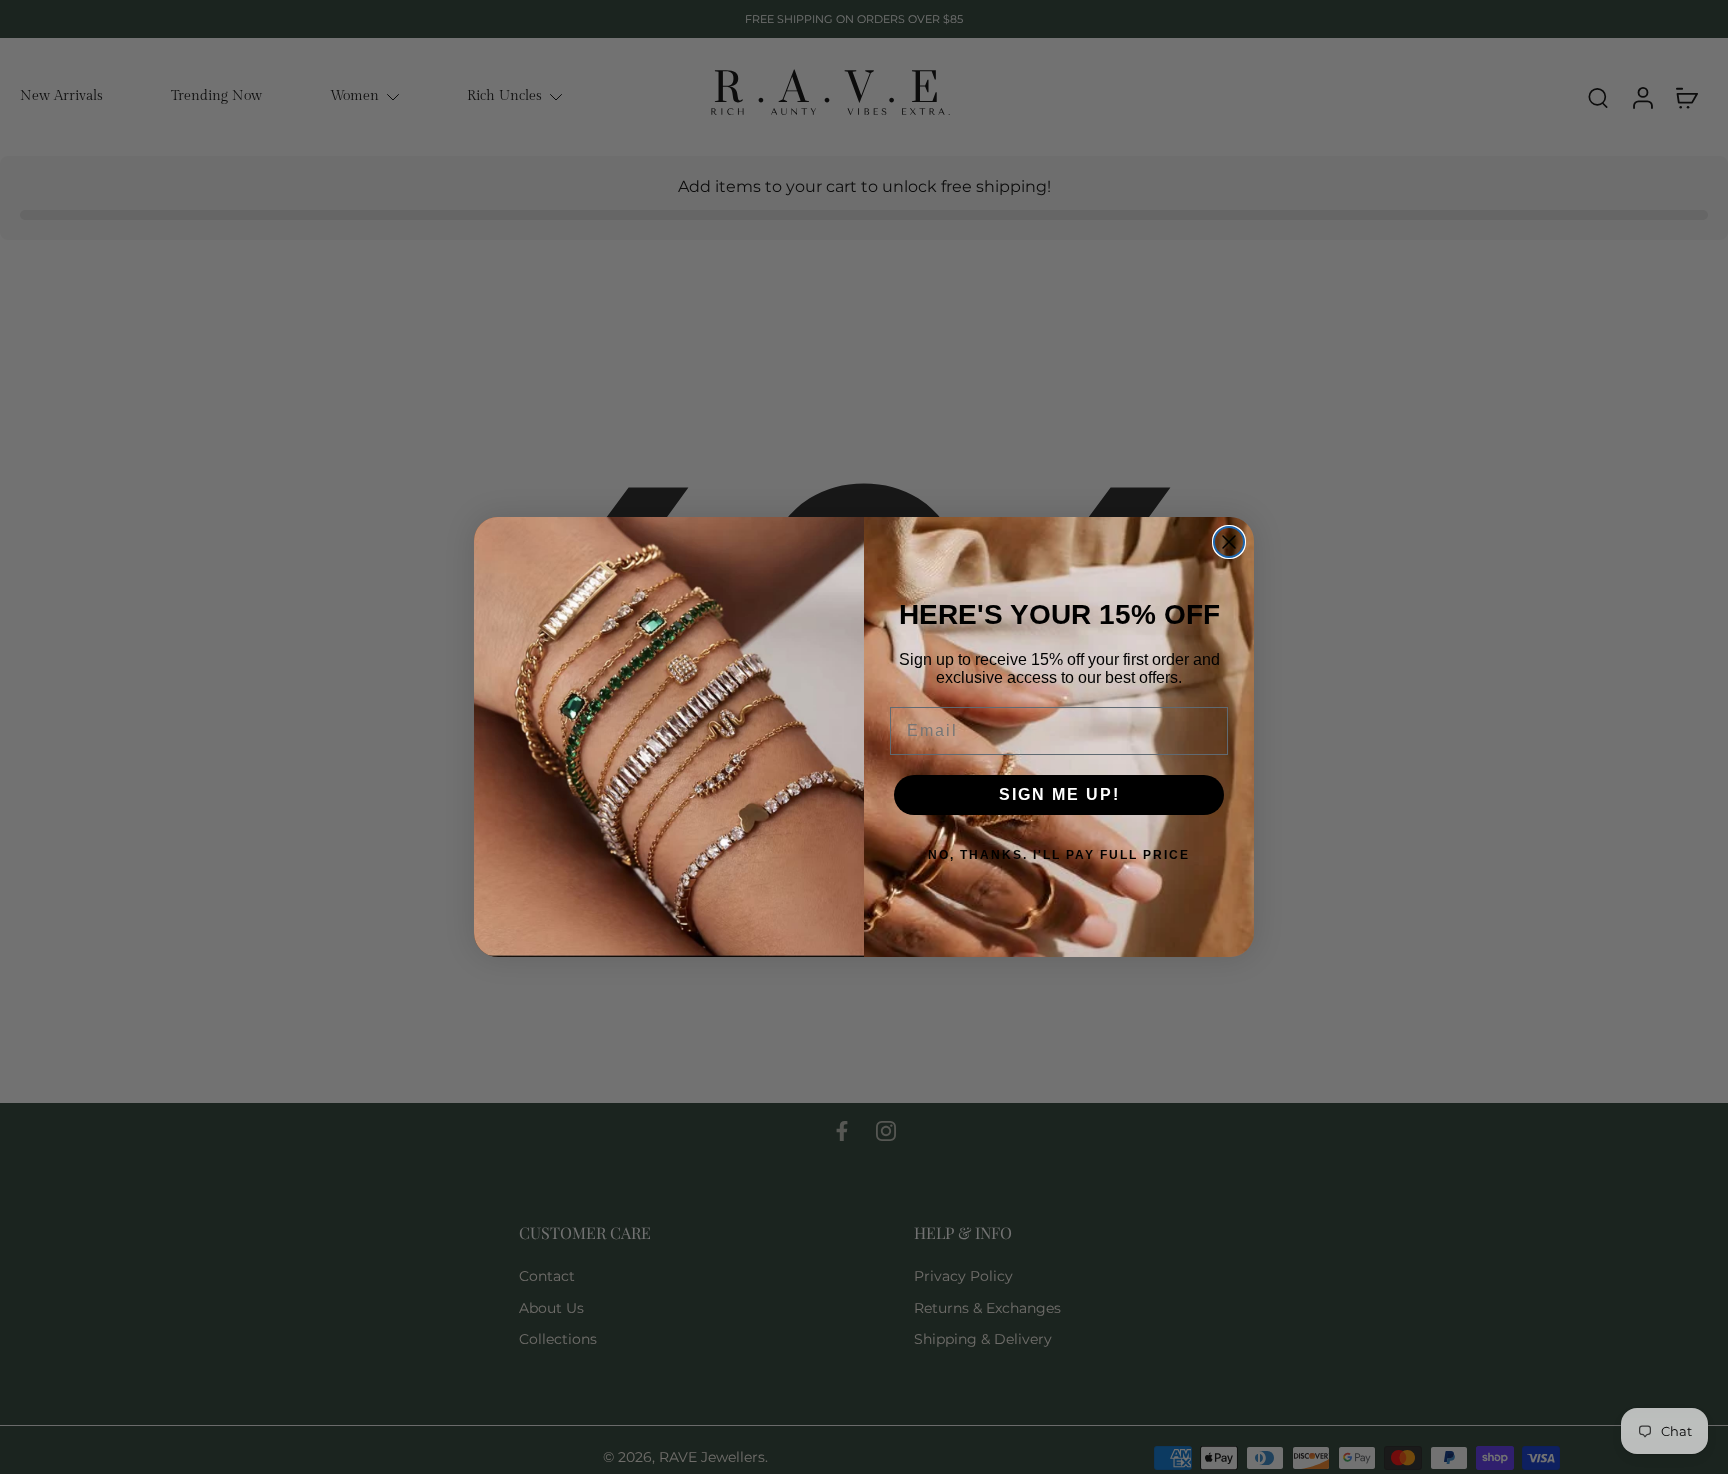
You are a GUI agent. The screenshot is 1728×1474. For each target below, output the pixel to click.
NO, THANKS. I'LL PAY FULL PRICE (1059, 855)
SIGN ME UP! (1059, 794)
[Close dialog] (1229, 542)
